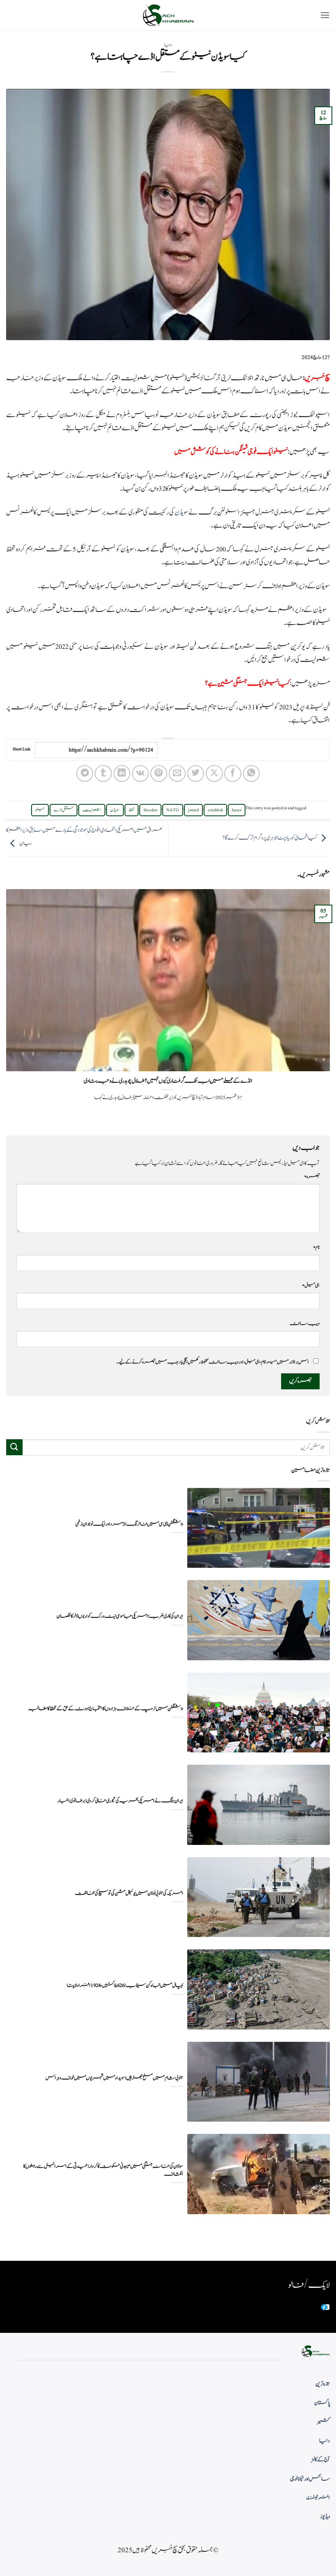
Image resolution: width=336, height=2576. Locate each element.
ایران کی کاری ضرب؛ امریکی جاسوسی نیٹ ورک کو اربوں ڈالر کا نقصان (120, 1616)
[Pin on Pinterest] (159, 773)
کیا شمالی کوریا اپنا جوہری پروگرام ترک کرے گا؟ (270, 838)
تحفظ (132, 810)
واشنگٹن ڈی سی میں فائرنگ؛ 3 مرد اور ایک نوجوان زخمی (129, 1524)
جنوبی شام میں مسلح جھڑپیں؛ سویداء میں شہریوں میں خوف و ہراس (114, 2078)
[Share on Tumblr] (103, 773)
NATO (173, 810)
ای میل (311, 1285)
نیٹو (40, 810)
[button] (325, 15)
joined (193, 810)
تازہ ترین (323, 2384)
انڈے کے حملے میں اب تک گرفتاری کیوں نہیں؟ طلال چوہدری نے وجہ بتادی (168, 1081)
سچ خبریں (317, 378)
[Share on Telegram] (85, 773)
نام (316, 1247)
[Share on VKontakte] (140, 773)
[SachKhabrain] (168, 15)
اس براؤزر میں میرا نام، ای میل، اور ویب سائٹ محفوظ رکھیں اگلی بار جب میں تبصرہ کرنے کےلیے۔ (213, 1362)
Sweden (150, 810)
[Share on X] (214, 773)
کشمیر (324, 2422)
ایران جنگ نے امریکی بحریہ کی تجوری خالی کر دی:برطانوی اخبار (120, 1801)
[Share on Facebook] (233, 773)
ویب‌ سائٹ (305, 1323)
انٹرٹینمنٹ (318, 2498)
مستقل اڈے (64, 810)
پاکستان (322, 2403)
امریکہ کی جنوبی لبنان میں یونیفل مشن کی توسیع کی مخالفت (129, 1893)
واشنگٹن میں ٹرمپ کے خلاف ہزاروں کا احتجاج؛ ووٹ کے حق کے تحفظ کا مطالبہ (106, 1709)
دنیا (168, 45)
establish (215, 810)
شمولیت (92, 810)
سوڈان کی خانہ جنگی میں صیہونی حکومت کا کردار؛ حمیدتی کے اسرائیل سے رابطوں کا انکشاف (103, 2170)
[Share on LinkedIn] (122, 773)
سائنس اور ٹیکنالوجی (310, 2479)
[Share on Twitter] (196, 773)
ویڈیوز (325, 2517)
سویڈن (182, 512)
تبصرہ (312, 1176)
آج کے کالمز (320, 2460)
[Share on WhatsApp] (251, 773)
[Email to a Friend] (177, 773)
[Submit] (14, 1447)
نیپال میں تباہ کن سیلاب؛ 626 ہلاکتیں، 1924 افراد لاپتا (125, 1986)
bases (237, 810)
